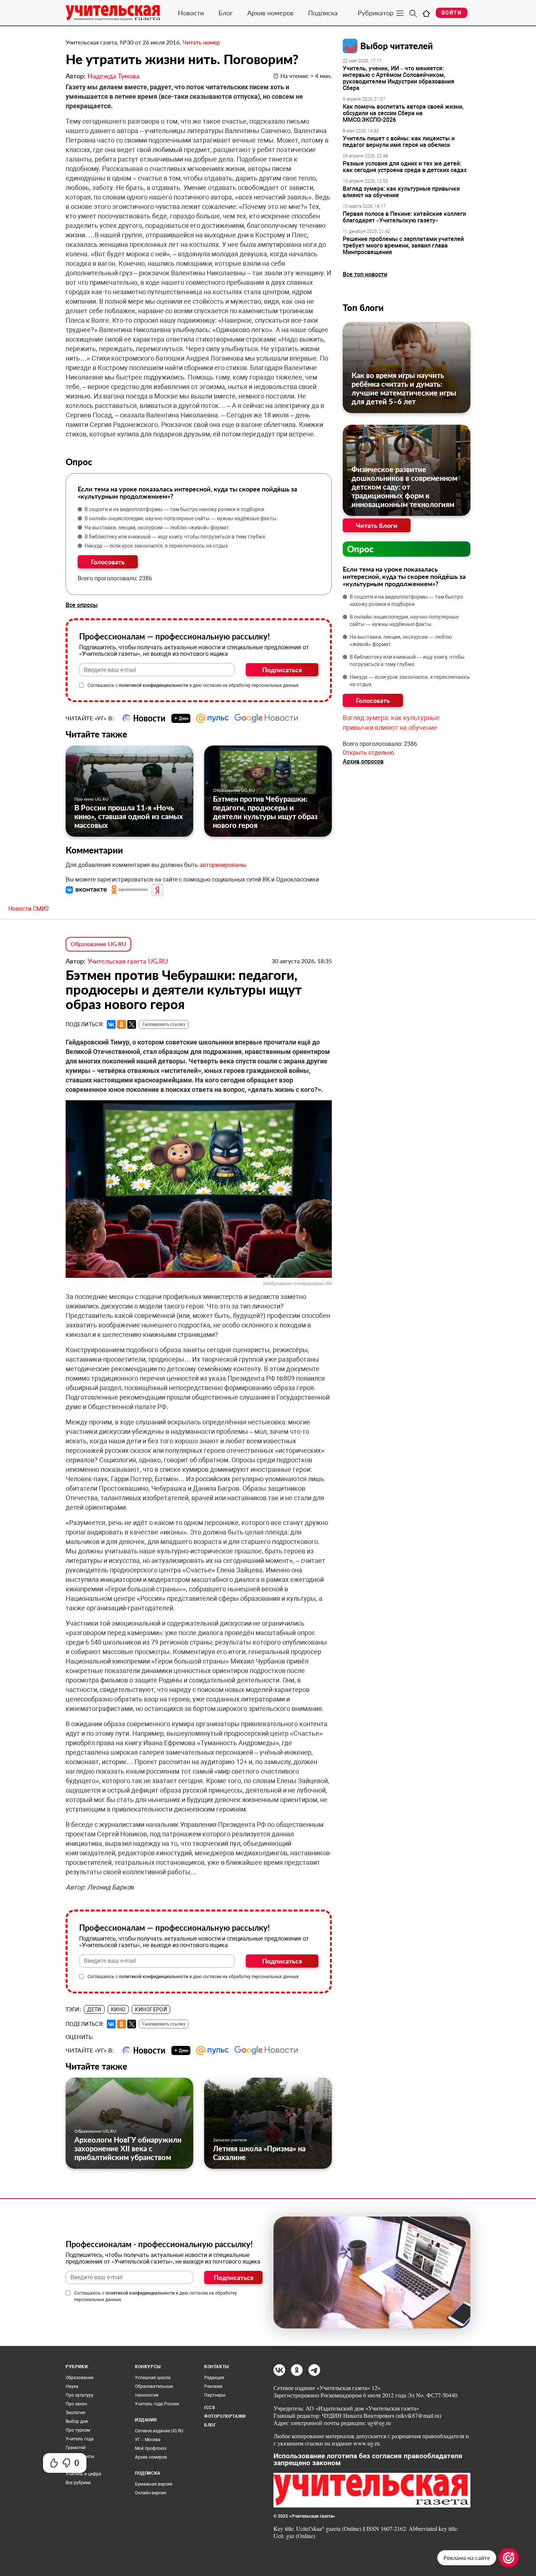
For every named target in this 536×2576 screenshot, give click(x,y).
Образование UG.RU (234, 790)
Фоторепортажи (225, 2416)
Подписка (323, 13)
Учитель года (80, 2439)
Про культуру (79, 2395)
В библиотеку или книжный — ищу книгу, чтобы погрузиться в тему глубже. (176, 537)
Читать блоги (377, 525)
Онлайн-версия (151, 2493)
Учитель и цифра (83, 2474)
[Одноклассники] (121, 1024)
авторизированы (223, 865)
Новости (191, 13)
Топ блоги (363, 308)
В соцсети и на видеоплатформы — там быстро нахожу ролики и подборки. (175, 509)
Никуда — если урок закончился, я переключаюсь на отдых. (157, 546)
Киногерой (151, 2009)
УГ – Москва (148, 2440)
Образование (79, 2378)
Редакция (214, 2378)
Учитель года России (157, 2404)
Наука (72, 2386)
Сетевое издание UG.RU (159, 2431)
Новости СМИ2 (29, 909)
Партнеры (215, 2395)
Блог (226, 13)
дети (94, 2009)
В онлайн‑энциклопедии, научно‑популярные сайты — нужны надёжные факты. (181, 518)
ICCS (209, 2408)
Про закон (76, 2404)
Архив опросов (363, 761)
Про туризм (78, 2430)
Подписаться (282, 670)
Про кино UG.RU (92, 799)
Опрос (360, 549)
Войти (452, 13)
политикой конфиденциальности (154, 685)
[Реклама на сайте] (509, 2558)
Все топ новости (365, 274)
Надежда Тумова (113, 76)
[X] (132, 1024)
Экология (75, 2413)
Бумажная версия (154, 2484)
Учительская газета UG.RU (128, 961)
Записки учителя (230, 2140)
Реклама (213, 2386)
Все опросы (82, 605)
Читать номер (201, 42)
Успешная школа (153, 2378)
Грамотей (76, 2448)
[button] (87, 890)
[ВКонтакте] (111, 1024)
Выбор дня (77, 2421)
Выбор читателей (397, 46)
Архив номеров (270, 13)
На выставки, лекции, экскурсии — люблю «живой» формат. (158, 528)
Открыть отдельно (368, 753)
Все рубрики (78, 2483)
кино (118, 2009)
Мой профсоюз (151, 2448)
